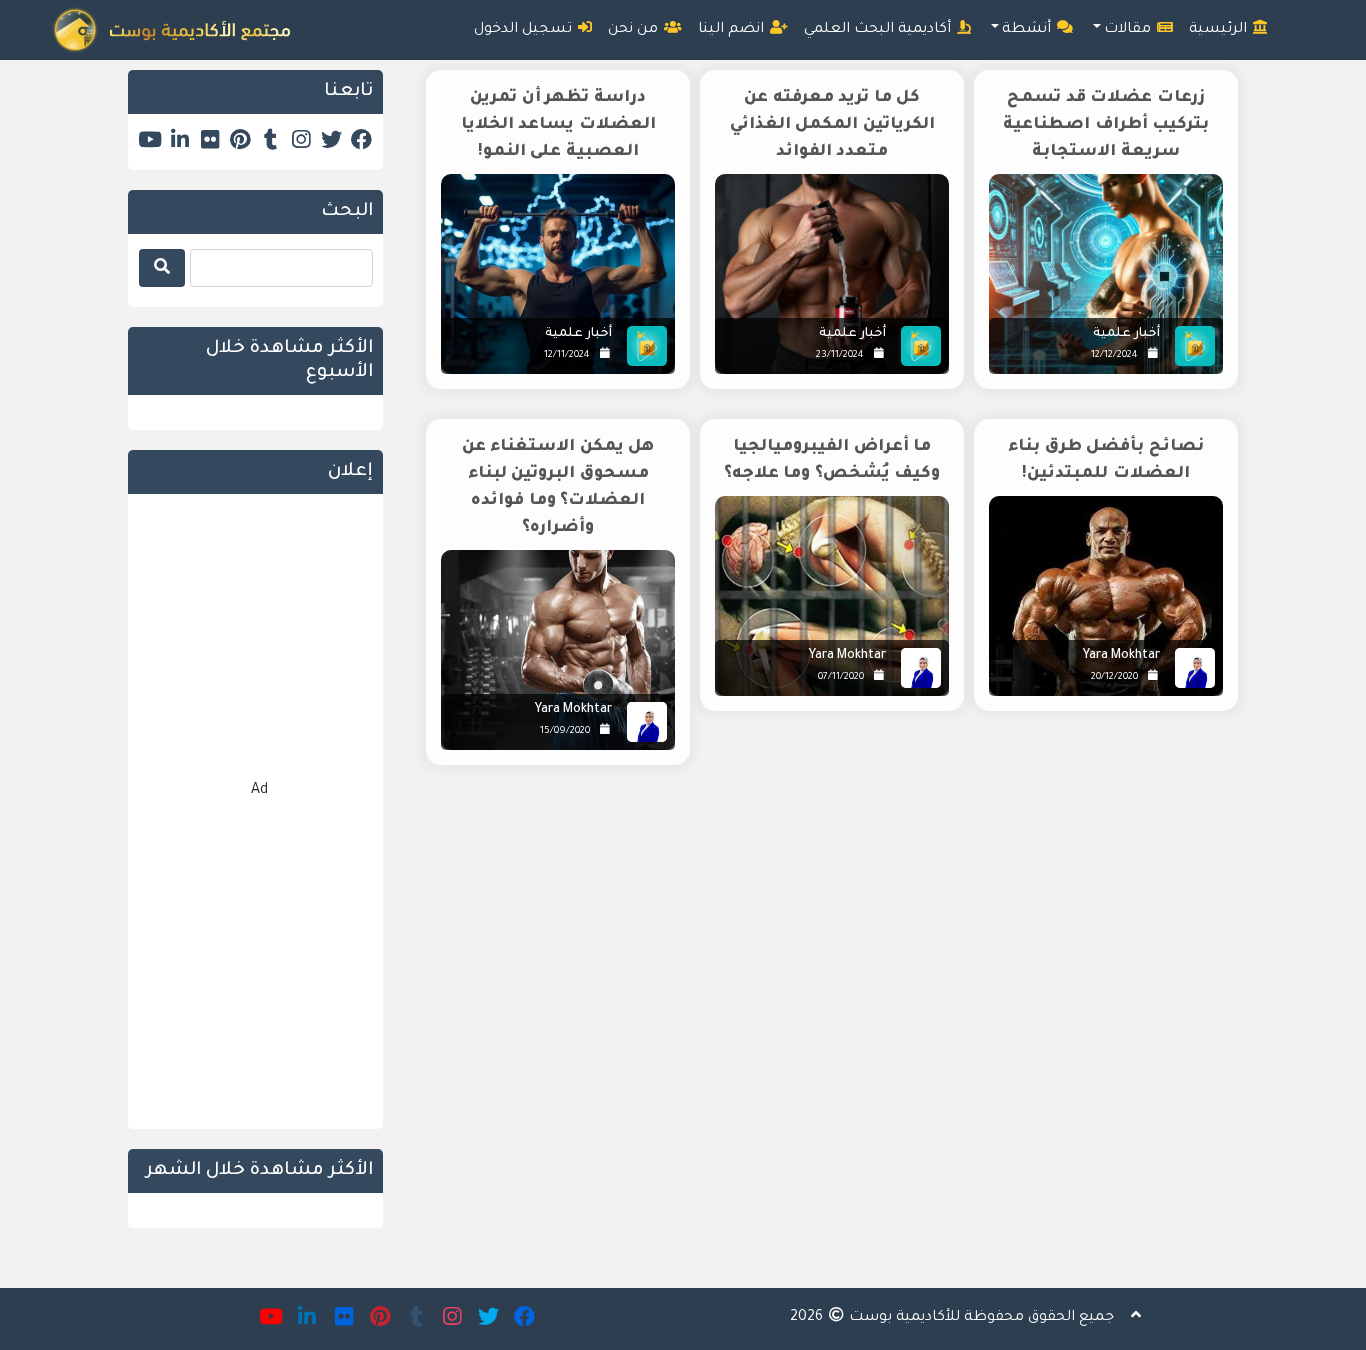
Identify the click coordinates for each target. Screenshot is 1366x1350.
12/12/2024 (1114, 355)
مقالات (1129, 30)
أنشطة (1028, 30)
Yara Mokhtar (1121, 656)
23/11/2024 (840, 355)
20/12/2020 (1114, 677)
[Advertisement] (825, 951)
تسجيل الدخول (525, 30)
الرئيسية (1220, 30)
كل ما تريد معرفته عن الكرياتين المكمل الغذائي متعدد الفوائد (832, 125)
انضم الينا (733, 30)
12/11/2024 (567, 355)
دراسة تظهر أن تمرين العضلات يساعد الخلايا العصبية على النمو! (558, 125)
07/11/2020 (841, 677)
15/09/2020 (565, 731)
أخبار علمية (1126, 334)
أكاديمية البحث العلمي (879, 30)
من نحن (635, 30)
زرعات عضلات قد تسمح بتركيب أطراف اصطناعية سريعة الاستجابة (1106, 125)
